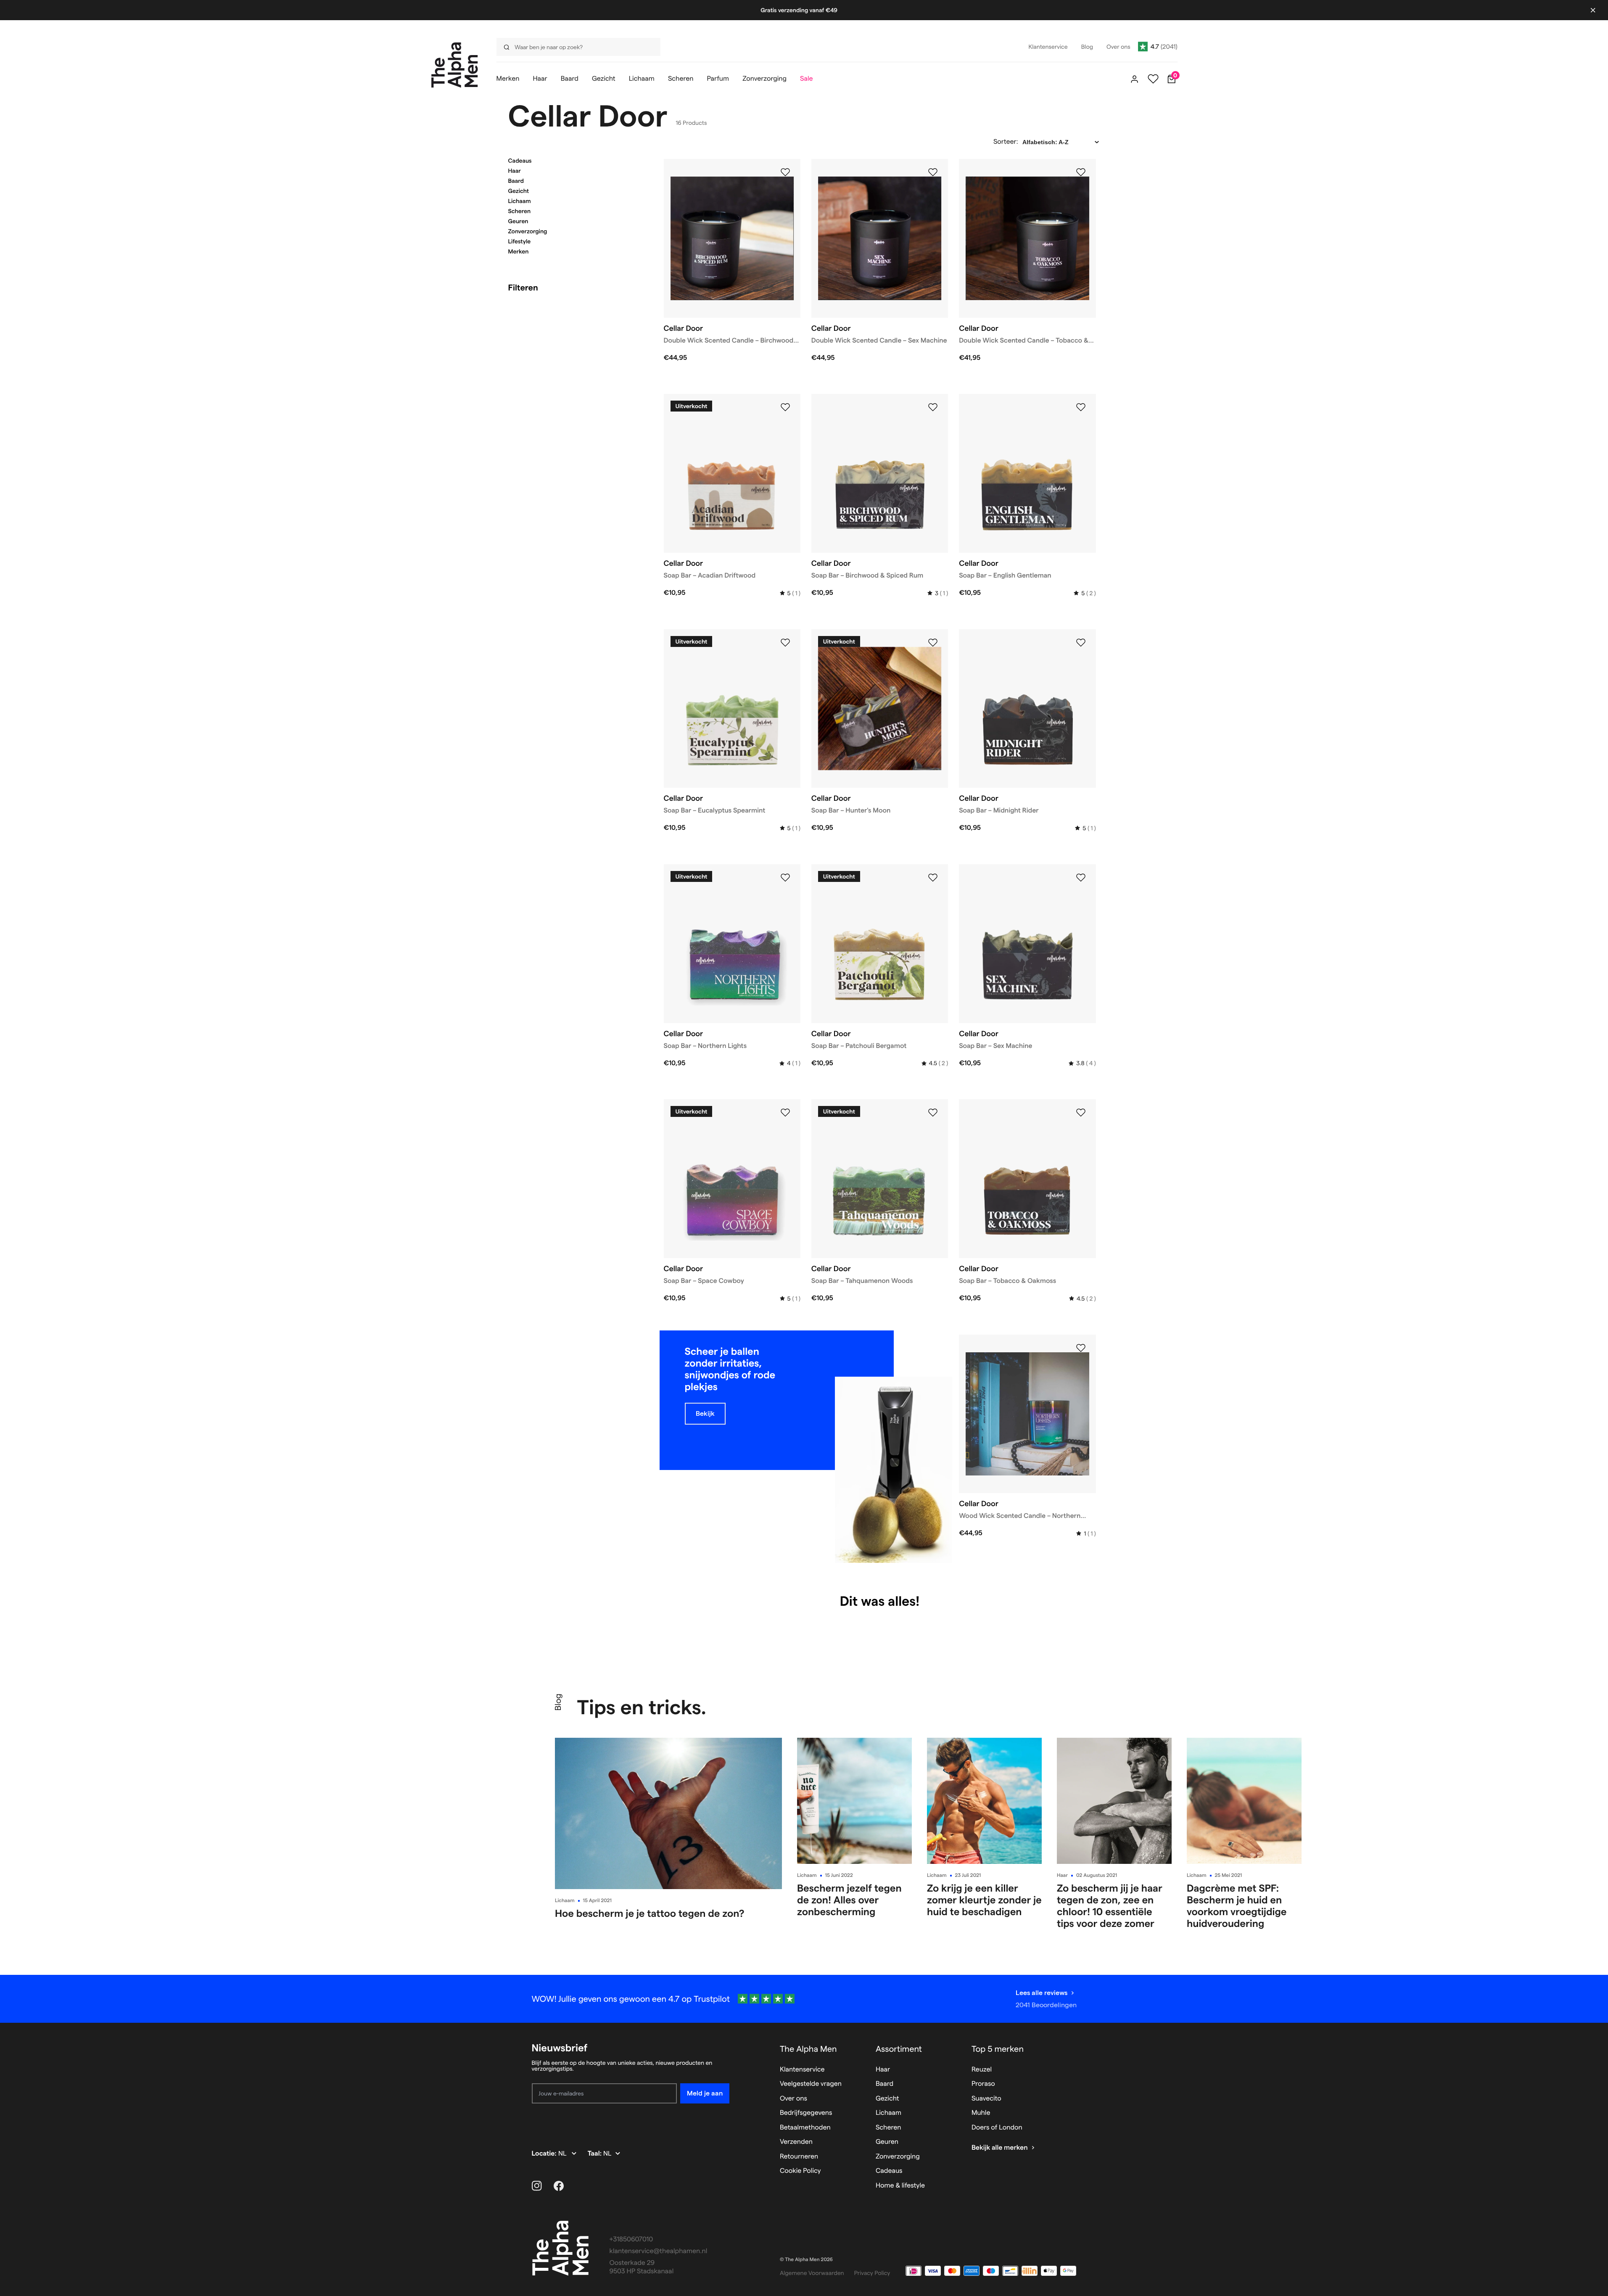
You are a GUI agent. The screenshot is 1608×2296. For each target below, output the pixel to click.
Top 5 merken (998, 2049)
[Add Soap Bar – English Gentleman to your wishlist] (1081, 407)
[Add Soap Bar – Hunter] (933, 643)
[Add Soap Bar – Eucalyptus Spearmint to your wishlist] (785, 643)
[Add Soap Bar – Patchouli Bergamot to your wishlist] (933, 878)
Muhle (981, 2113)
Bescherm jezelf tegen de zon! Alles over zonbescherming (849, 1900)
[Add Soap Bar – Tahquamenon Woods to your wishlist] (933, 1113)
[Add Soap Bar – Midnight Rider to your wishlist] (1081, 643)
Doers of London (997, 2128)
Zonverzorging (528, 231)
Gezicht (519, 191)
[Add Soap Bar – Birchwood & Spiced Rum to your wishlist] (933, 407)
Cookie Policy (800, 2171)
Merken (519, 251)
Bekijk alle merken (1000, 2148)
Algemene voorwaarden (812, 2273)
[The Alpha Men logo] (455, 65)
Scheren (520, 211)
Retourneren (799, 2157)
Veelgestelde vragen (811, 2084)
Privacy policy (872, 2273)
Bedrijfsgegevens (806, 2113)
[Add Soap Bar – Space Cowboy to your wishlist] (785, 1113)
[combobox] (576, 47)
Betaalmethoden (805, 2128)
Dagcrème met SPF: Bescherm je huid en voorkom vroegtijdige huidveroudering (1237, 1906)
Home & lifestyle (900, 2186)
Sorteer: (1006, 142)
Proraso (983, 2084)
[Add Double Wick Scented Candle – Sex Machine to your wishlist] (933, 172)
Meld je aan (705, 2093)
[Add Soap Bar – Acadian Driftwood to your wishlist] (785, 407)
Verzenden (796, 2142)
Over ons (793, 2099)
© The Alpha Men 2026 (806, 2260)
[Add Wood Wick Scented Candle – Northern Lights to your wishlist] (1081, 1348)
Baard (516, 181)
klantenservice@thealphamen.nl (659, 2251)
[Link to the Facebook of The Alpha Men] (559, 2186)
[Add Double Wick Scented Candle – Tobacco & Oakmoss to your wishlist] (1081, 172)
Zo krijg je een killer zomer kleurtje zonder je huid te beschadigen (984, 1900)
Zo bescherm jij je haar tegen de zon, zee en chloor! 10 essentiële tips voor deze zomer (1110, 1906)
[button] (576, 161)
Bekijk (705, 1413)
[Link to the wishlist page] (1153, 79)
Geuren (518, 221)
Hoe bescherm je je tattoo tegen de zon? (650, 1913)
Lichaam (520, 201)
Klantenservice (802, 2070)
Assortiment (899, 2049)
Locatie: (545, 2154)
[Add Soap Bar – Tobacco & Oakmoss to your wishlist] (1081, 1113)
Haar (515, 171)
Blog (558, 1702)
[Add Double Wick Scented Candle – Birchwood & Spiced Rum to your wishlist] (785, 172)
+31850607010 (631, 2239)
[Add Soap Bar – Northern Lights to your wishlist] (785, 878)
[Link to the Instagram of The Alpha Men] (537, 2186)
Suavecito (986, 2099)
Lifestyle (520, 241)
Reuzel (982, 2070)
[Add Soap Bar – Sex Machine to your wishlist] (1081, 878)
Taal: (595, 2154)
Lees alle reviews (1042, 1993)
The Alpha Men (808, 2049)
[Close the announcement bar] (1593, 10)
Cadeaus (520, 161)
